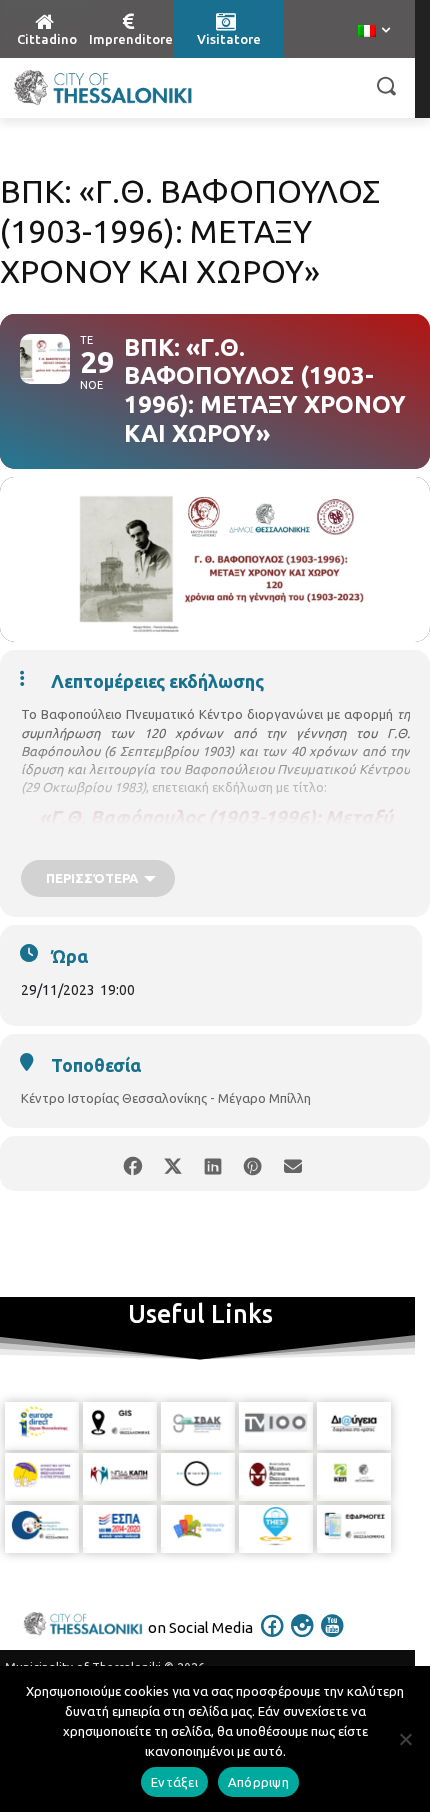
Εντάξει (174, 1782)
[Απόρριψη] (405, 1739)
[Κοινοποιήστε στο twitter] (172, 1163)
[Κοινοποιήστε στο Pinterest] (252, 1163)
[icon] (273, 1639)
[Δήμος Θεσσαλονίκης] (102, 88)
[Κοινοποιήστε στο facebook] (132, 1163)
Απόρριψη (258, 1782)
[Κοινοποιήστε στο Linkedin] (212, 1163)
